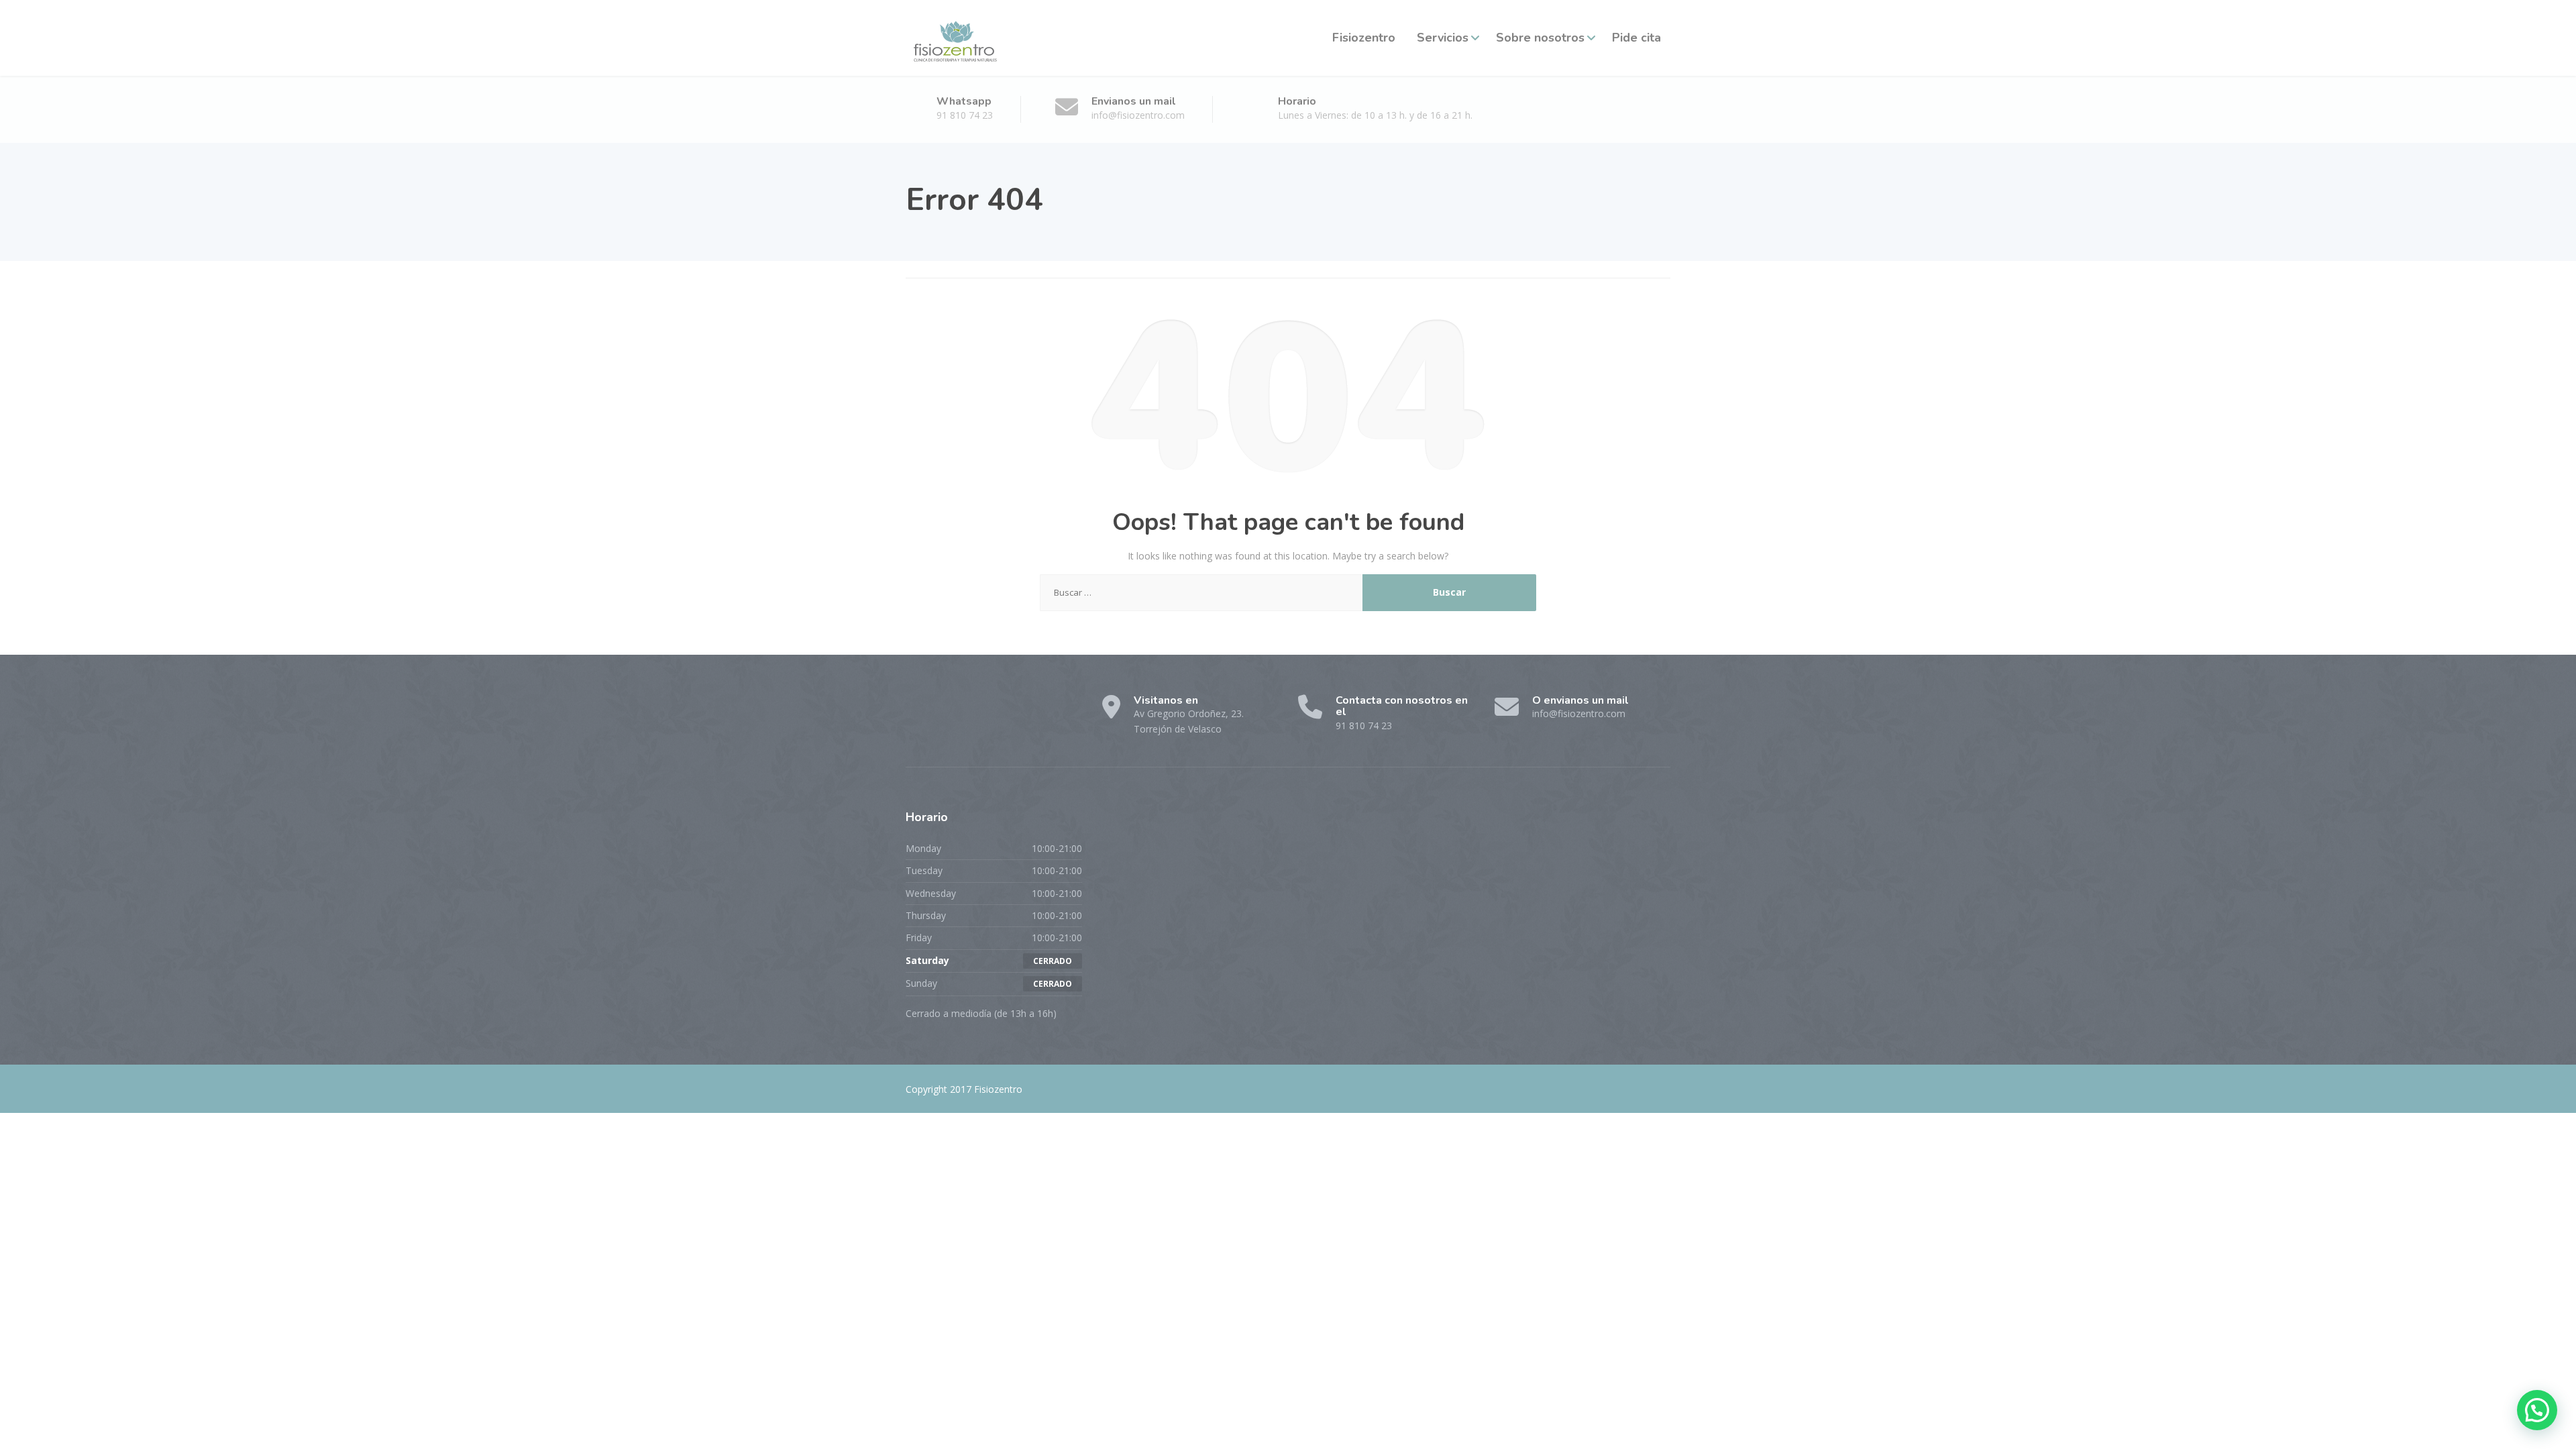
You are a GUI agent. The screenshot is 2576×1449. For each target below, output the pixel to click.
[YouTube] (991, 712)
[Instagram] (943, 712)
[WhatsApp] (968, 712)
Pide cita (1636, 38)
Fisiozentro (1364, 38)
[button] (2537, 1410)
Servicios (1443, 38)
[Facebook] (918, 712)
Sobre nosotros (1540, 38)
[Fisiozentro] (954, 38)
